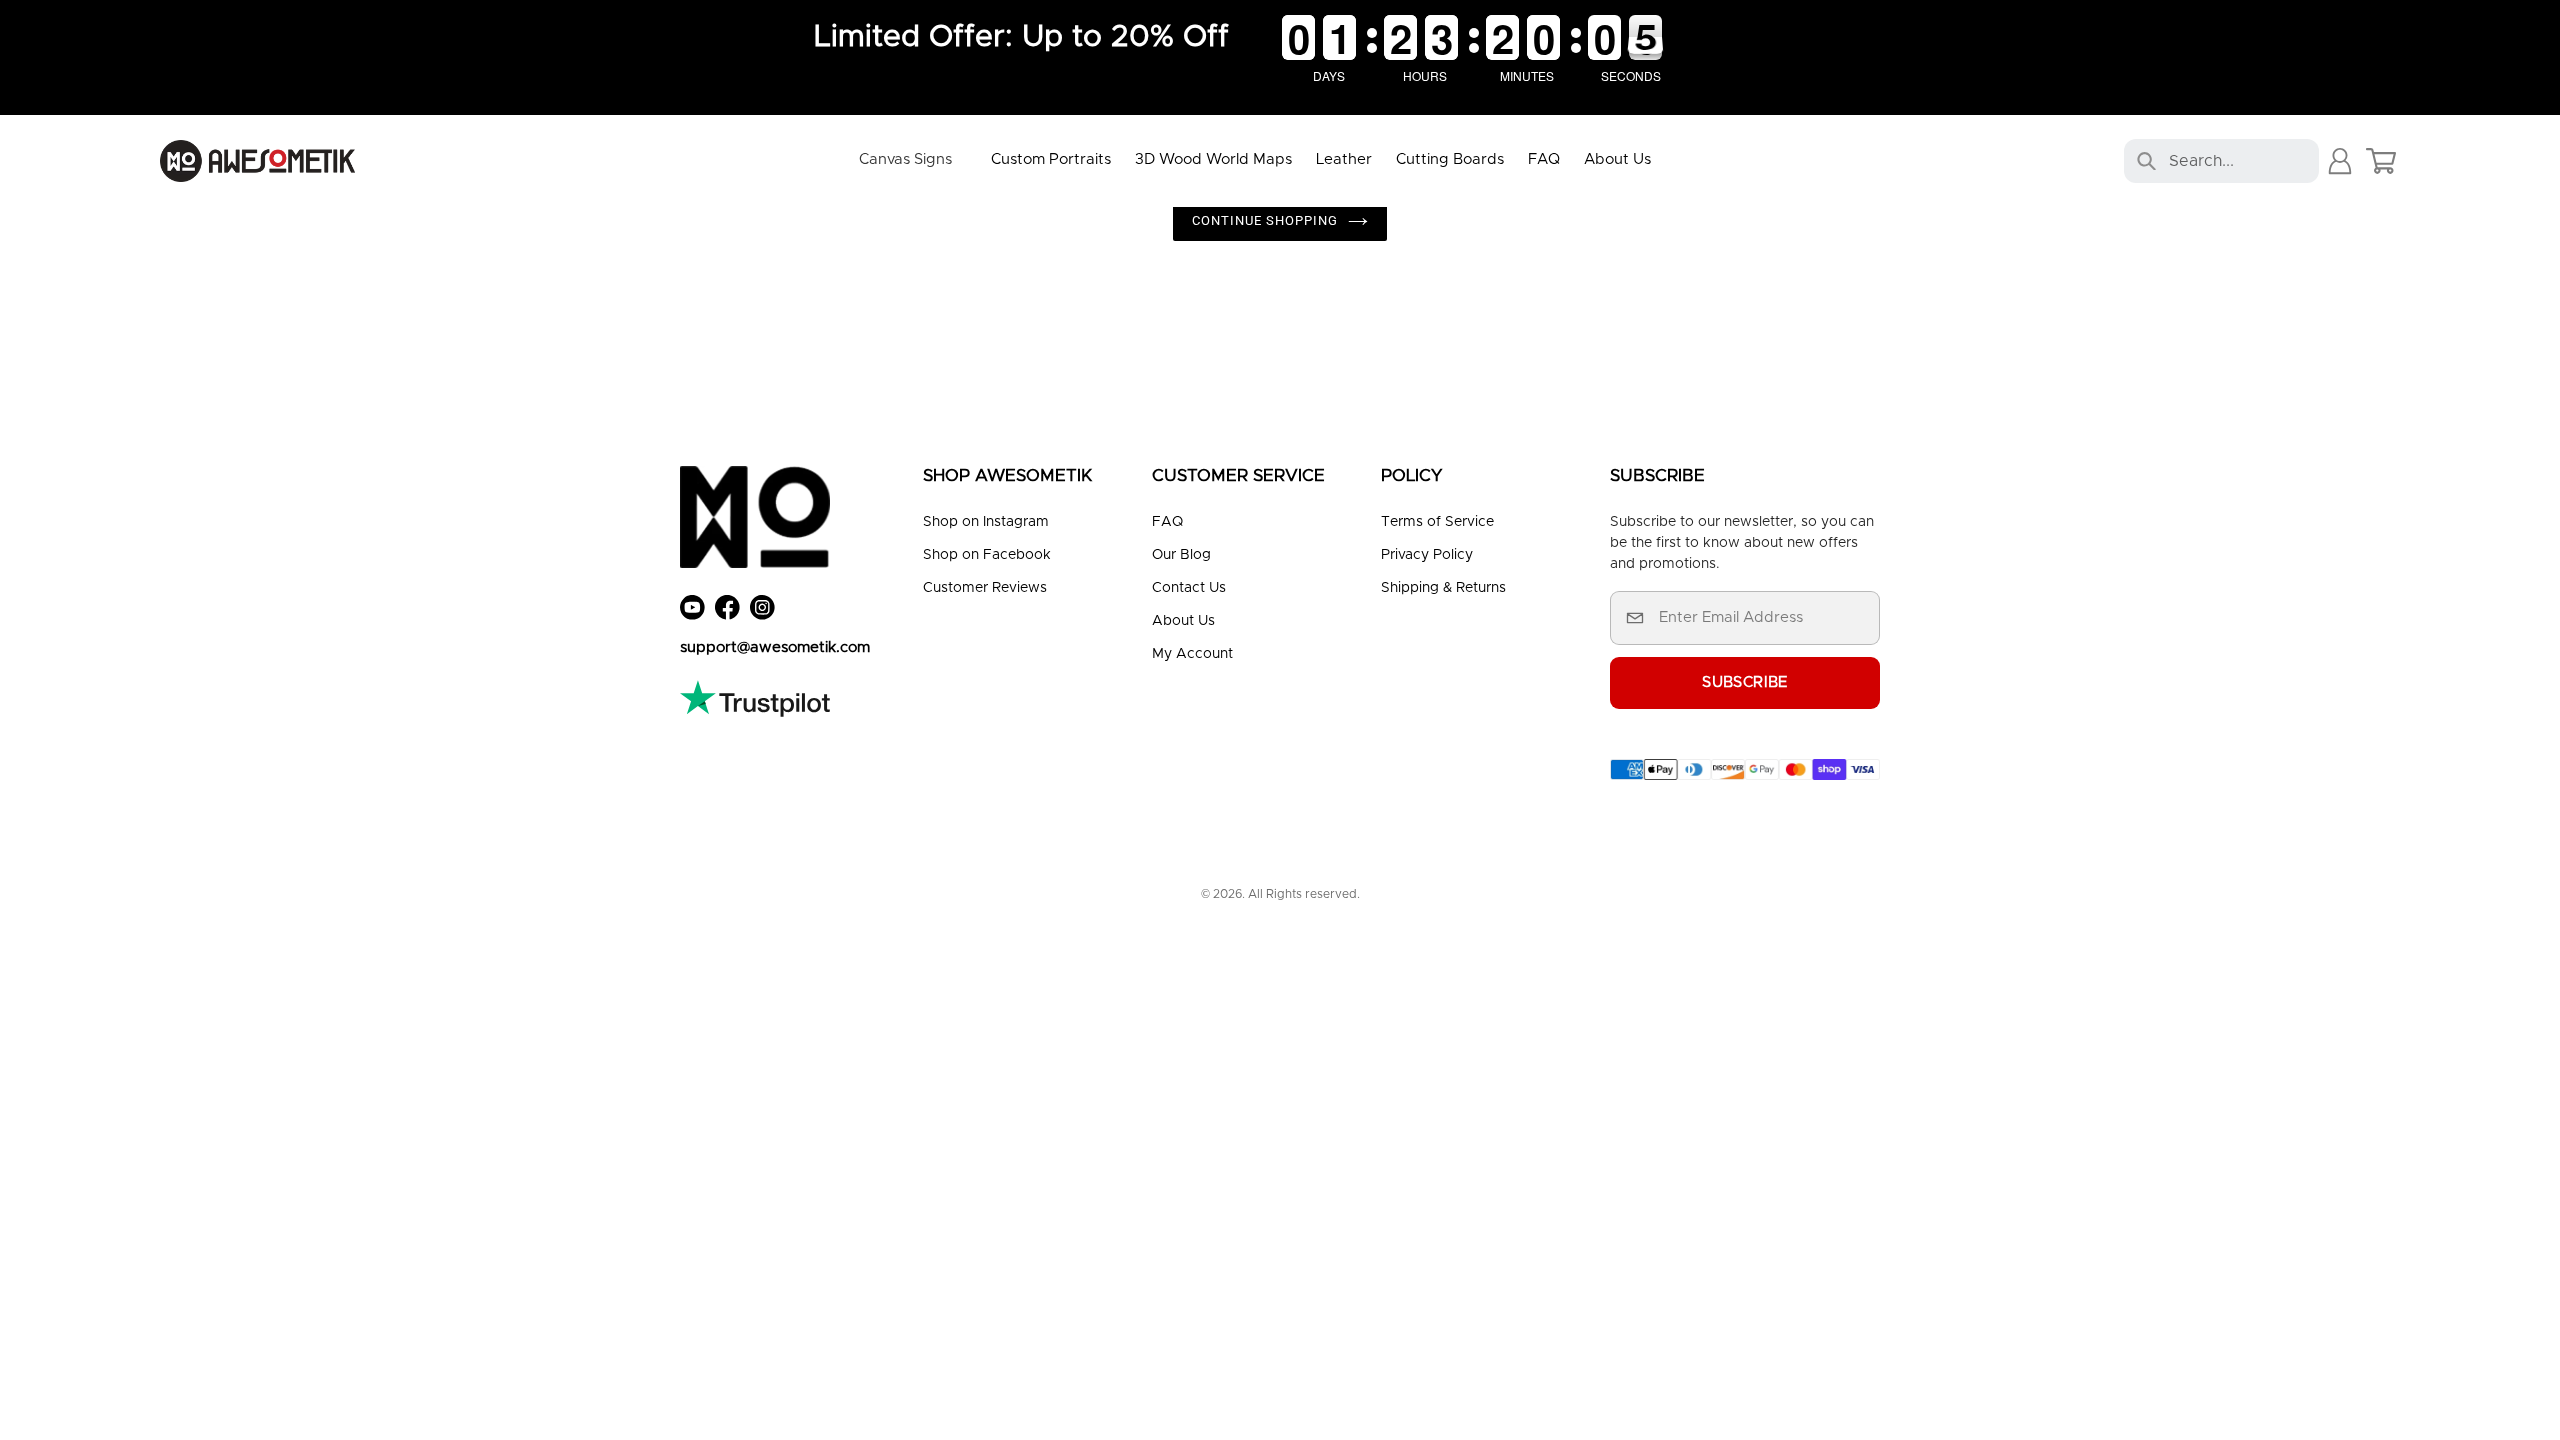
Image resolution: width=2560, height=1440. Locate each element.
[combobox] (2229, 161)
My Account (1192, 654)
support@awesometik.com (775, 647)
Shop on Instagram (986, 522)
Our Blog (1181, 555)
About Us (1183, 621)
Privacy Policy (1427, 555)
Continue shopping (1265, 220)
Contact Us (1189, 588)
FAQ (1167, 522)
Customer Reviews (985, 588)
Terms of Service (1437, 522)
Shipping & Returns (1443, 588)
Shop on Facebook (987, 555)
